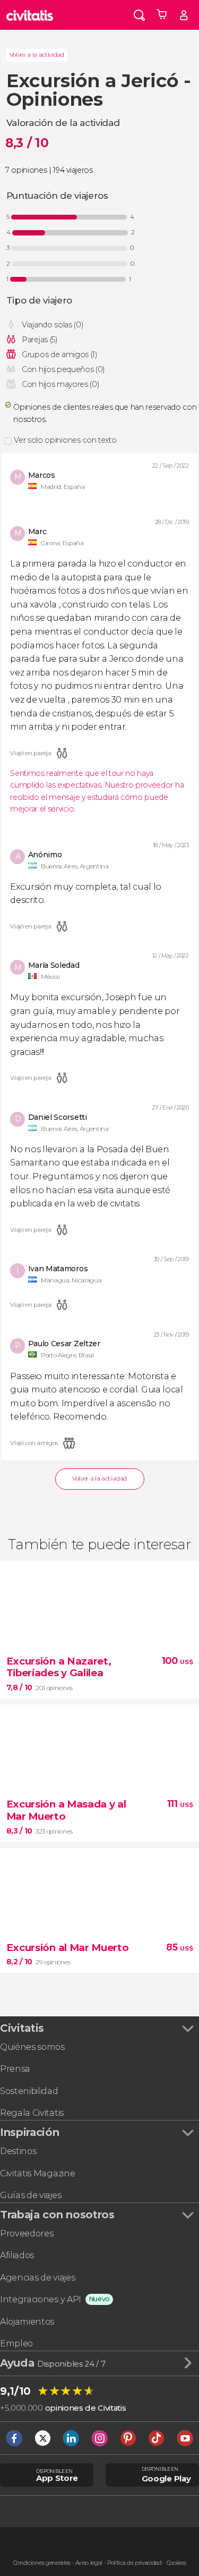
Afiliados (17, 2255)
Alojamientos (27, 2322)
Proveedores (27, 2233)
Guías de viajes (31, 2195)
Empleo (16, 2343)
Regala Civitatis (32, 2113)
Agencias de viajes (37, 2278)
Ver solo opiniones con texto (65, 440)
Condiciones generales (42, 2563)
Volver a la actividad (37, 55)
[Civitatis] (30, 15)
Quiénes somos (32, 2047)
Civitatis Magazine (37, 2173)
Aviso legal (89, 2563)
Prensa (15, 2069)
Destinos (18, 2151)
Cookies (176, 2563)
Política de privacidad (135, 2563)
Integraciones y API (41, 2299)
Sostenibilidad (29, 2091)
